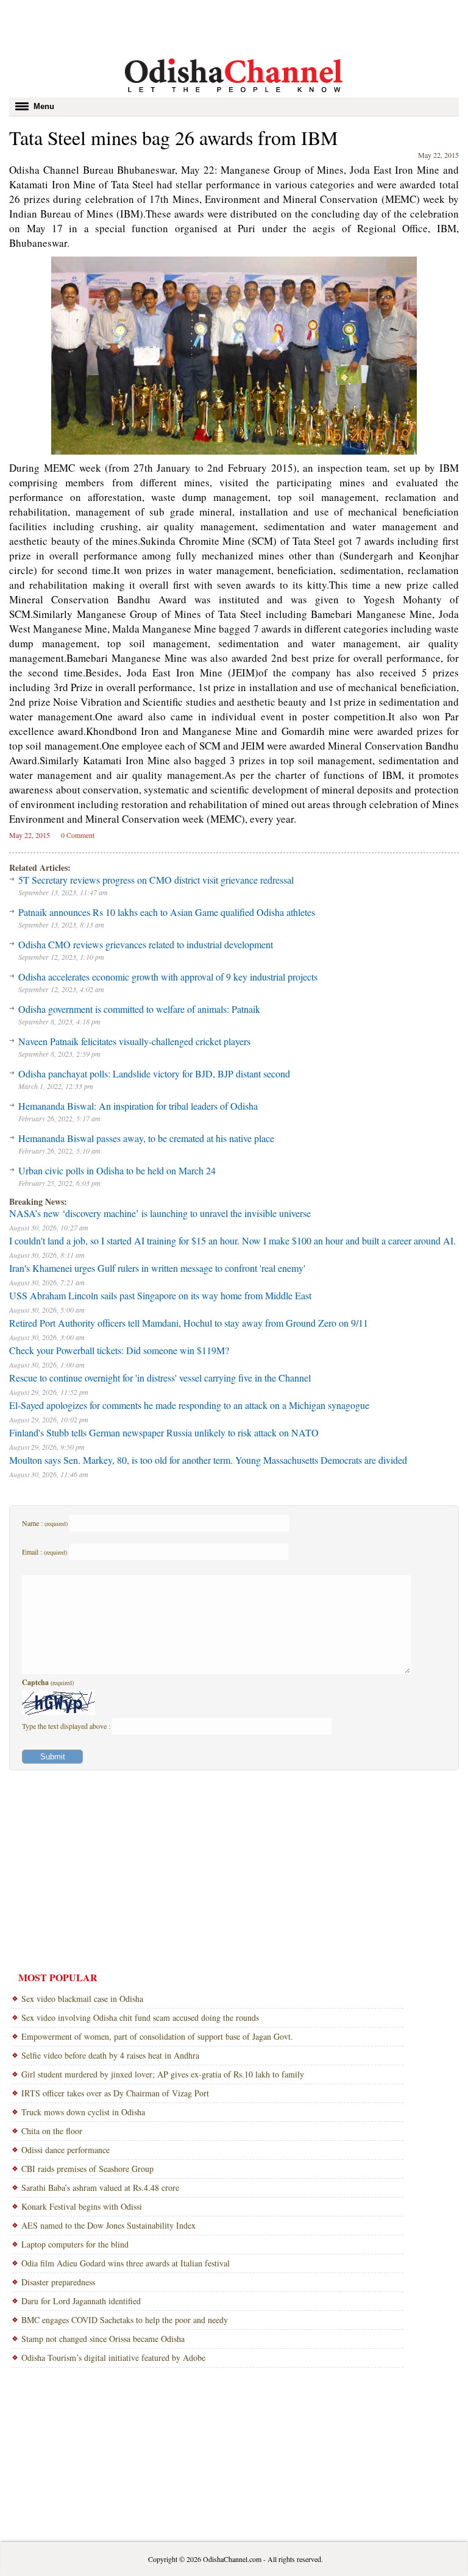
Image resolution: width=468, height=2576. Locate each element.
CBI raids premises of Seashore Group (87, 2169)
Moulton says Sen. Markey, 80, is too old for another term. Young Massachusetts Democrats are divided (208, 1460)
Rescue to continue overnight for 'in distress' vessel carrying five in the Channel (160, 1378)
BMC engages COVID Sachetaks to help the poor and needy (125, 2320)
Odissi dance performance (66, 2150)
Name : (45, 1523)
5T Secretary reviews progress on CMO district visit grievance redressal (156, 880)
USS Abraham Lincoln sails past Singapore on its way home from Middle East (160, 1295)
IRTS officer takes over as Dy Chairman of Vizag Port (115, 2093)
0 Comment (78, 835)
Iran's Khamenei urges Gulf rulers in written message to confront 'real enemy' (157, 1268)
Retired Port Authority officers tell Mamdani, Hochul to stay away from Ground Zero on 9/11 (189, 1323)
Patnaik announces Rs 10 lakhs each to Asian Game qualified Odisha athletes (167, 912)
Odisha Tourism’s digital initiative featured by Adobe (113, 2358)
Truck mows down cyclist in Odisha (83, 2112)
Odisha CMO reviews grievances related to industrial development (146, 944)
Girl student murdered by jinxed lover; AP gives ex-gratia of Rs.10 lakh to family (163, 2074)
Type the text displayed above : (67, 1726)
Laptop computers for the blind (75, 2244)
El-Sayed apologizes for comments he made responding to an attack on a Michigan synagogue (189, 1405)
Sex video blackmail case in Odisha (82, 1999)
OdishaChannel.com (232, 2559)
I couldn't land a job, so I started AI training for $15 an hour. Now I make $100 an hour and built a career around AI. (232, 1240)
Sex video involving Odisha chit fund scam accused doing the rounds (140, 2017)
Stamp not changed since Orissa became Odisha (103, 2339)
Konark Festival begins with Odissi (82, 2206)
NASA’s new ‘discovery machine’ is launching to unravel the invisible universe (160, 1213)
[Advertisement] (234, 27)
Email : (44, 1552)
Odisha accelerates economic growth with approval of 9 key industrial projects (168, 977)
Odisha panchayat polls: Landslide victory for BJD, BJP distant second (154, 1073)
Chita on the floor (52, 2131)
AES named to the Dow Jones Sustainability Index (108, 2225)
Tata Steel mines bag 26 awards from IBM (173, 137)
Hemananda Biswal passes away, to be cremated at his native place (146, 1138)
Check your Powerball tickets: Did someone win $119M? (119, 1350)
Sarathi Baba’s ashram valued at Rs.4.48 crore (100, 2187)
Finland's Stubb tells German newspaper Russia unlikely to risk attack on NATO (164, 1432)
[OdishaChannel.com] (234, 94)
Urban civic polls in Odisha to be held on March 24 (117, 1170)
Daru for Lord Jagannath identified (81, 2301)
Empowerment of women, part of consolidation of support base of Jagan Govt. (157, 2036)
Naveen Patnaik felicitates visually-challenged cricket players (134, 1041)
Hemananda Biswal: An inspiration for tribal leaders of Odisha (138, 1106)
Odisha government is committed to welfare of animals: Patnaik (139, 1009)
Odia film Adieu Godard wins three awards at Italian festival (126, 2263)
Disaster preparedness (58, 2282)
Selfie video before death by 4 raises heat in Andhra (110, 2055)
